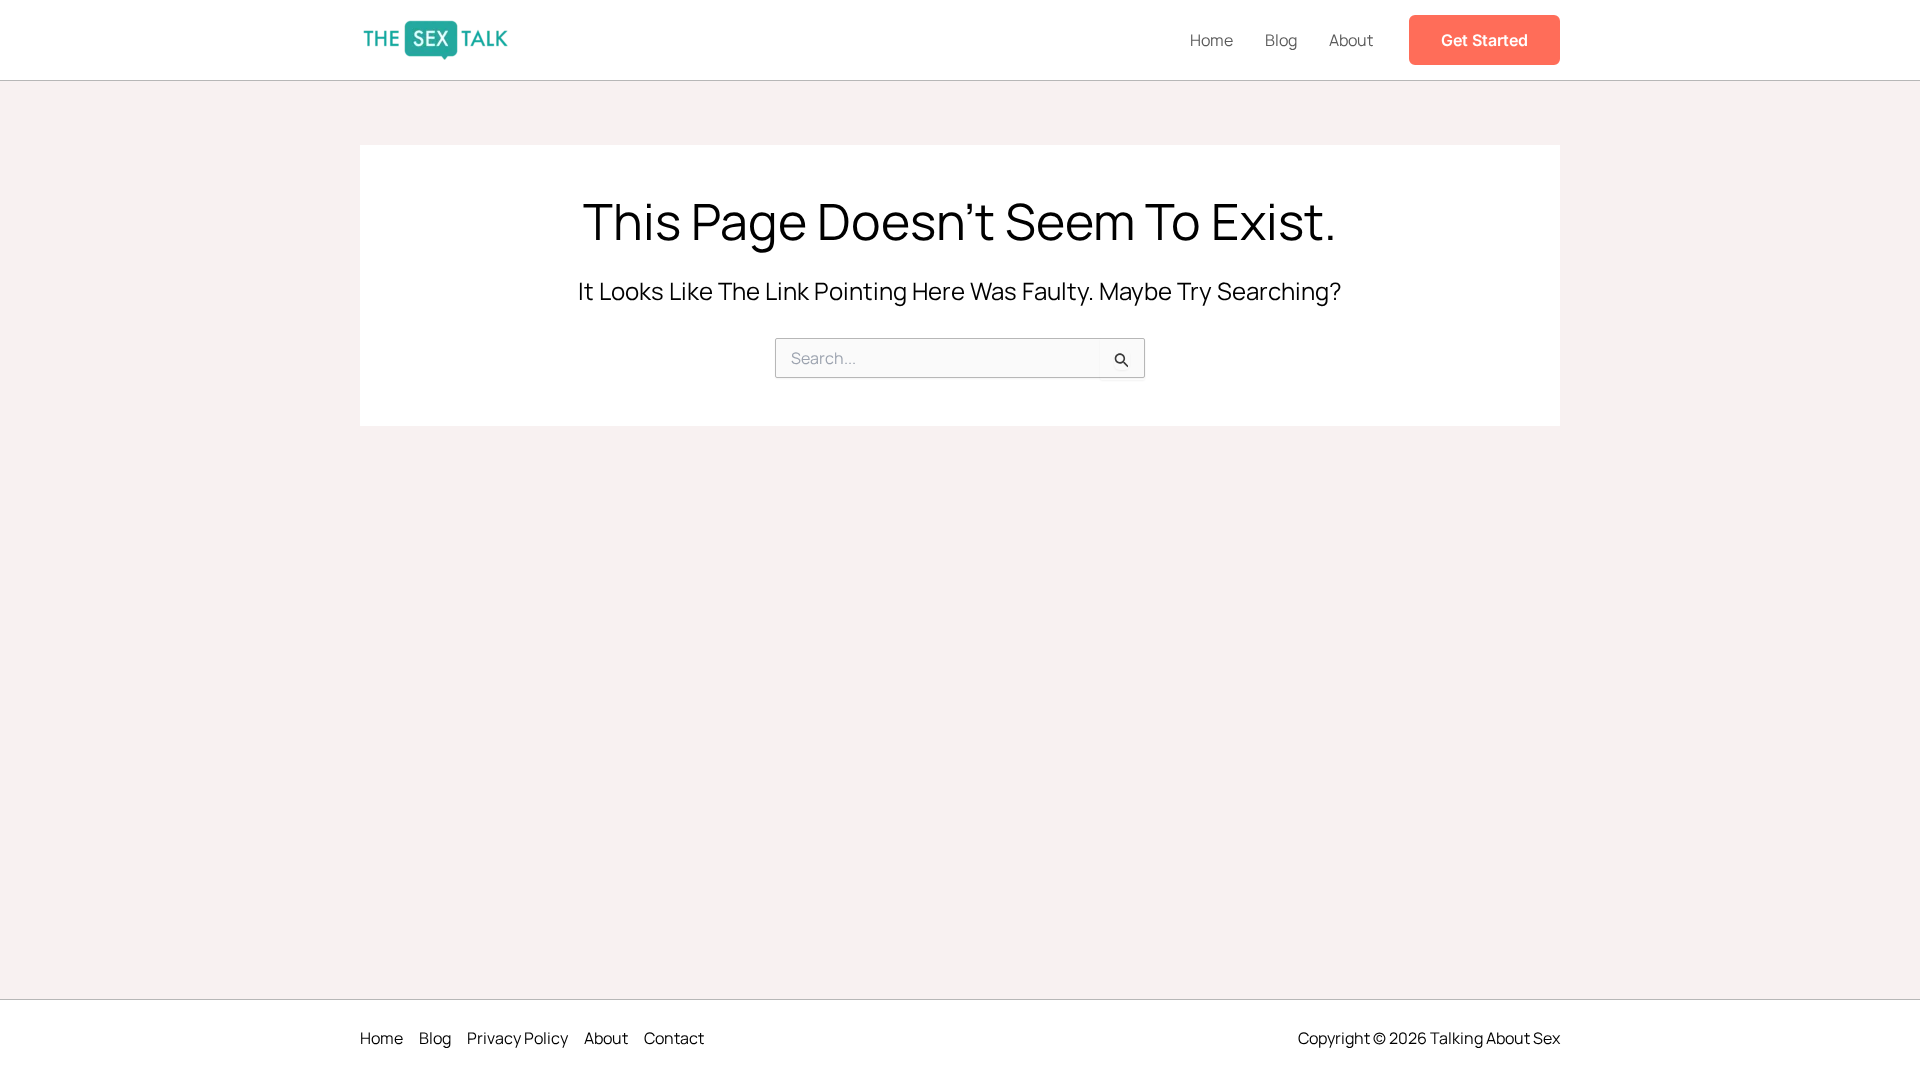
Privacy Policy (517, 1038)
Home (1211, 40)
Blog (1281, 40)
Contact (674, 1038)
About (1351, 40)
